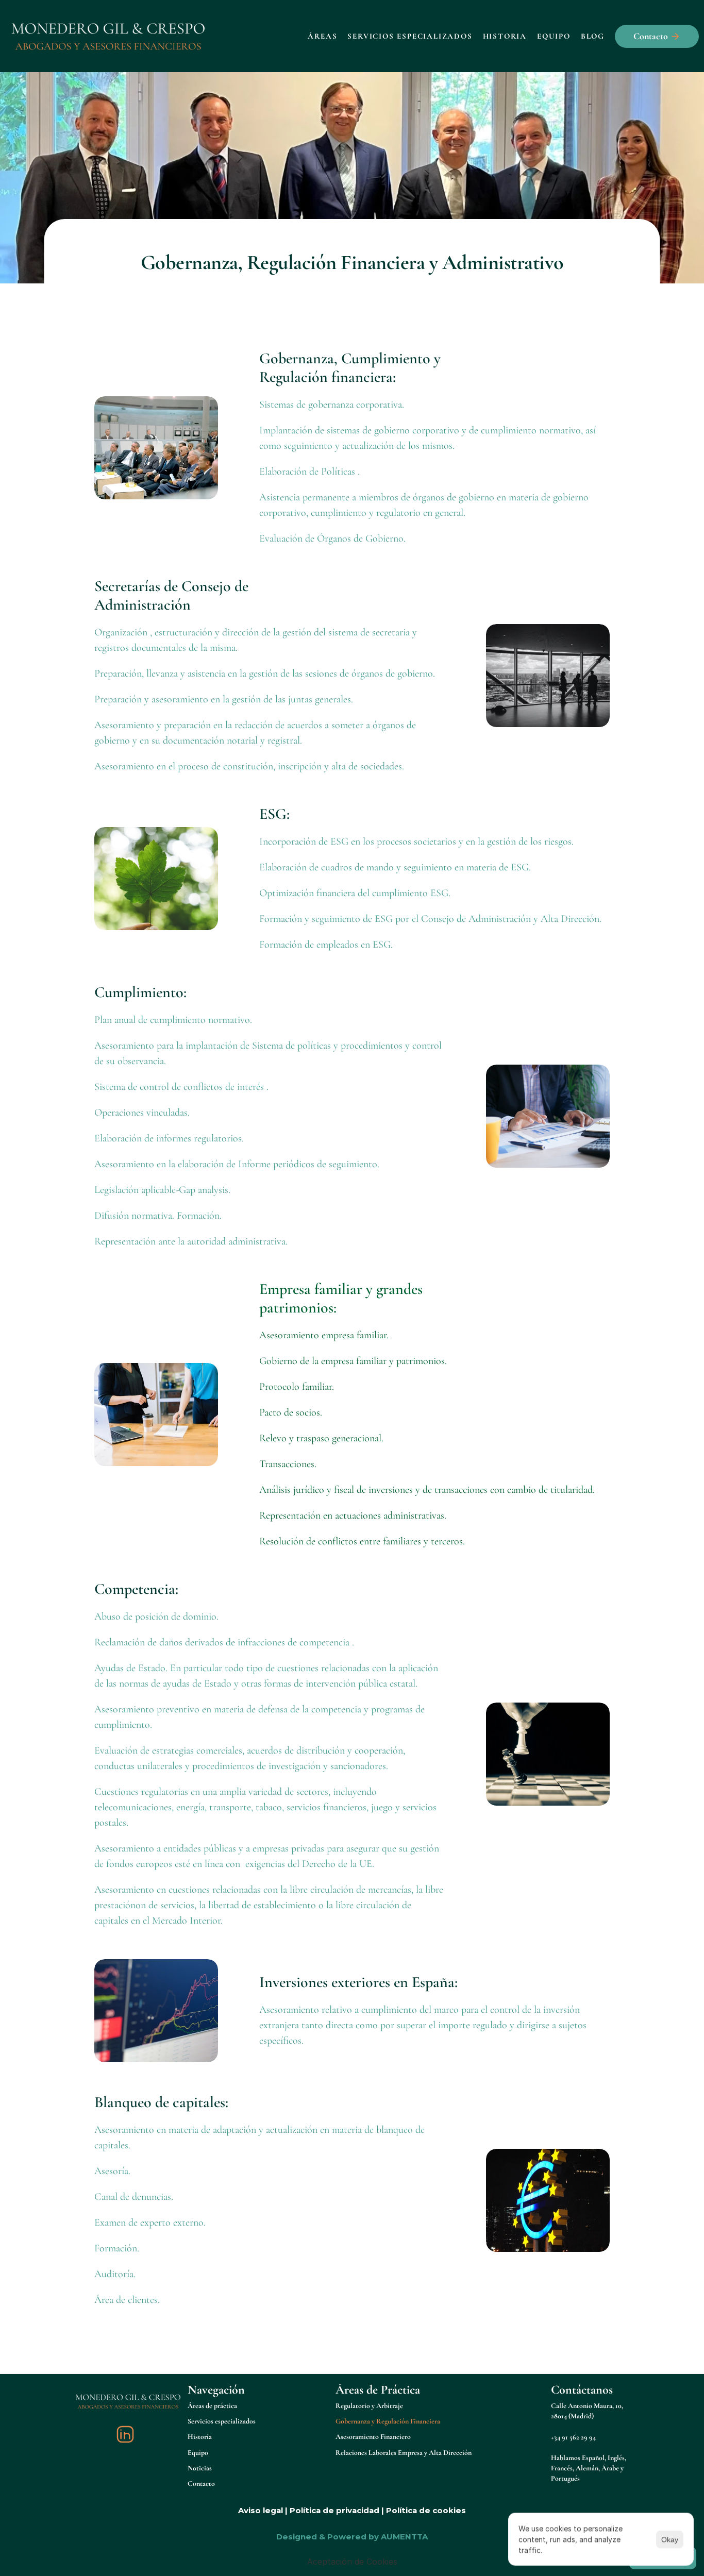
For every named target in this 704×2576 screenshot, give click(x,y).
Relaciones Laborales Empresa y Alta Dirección (404, 2453)
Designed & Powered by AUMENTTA (352, 2537)
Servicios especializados (222, 2421)
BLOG (593, 36)
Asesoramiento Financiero (373, 2437)
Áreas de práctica (212, 2406)
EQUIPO (554, 36)
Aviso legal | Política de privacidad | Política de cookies (352, 2510)
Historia (505, 36)
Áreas (322, 36)
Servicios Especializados (410, 36)
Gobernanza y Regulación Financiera (388, 2421)
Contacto (201, 2484)
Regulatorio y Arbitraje (369, 2406)
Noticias (200, 2468)
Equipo (198, 2453)
